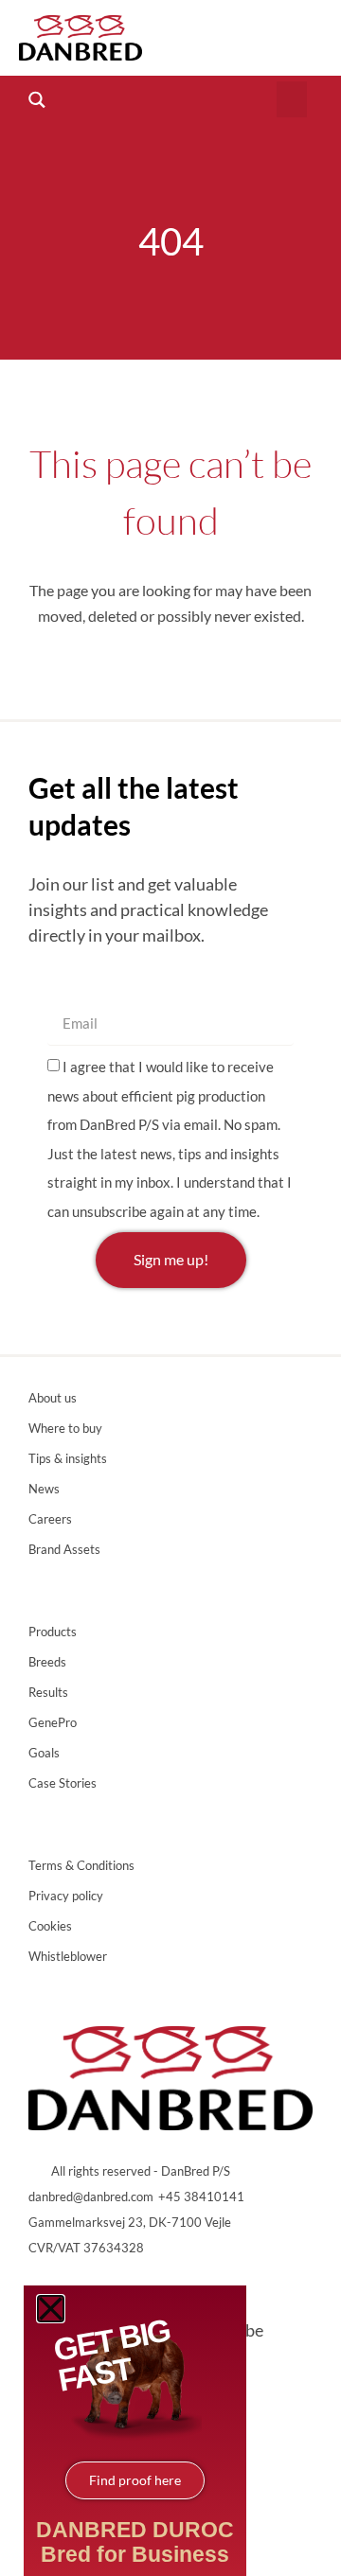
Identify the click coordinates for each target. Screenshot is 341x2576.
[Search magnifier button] (36, 100)
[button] (292, 99)
